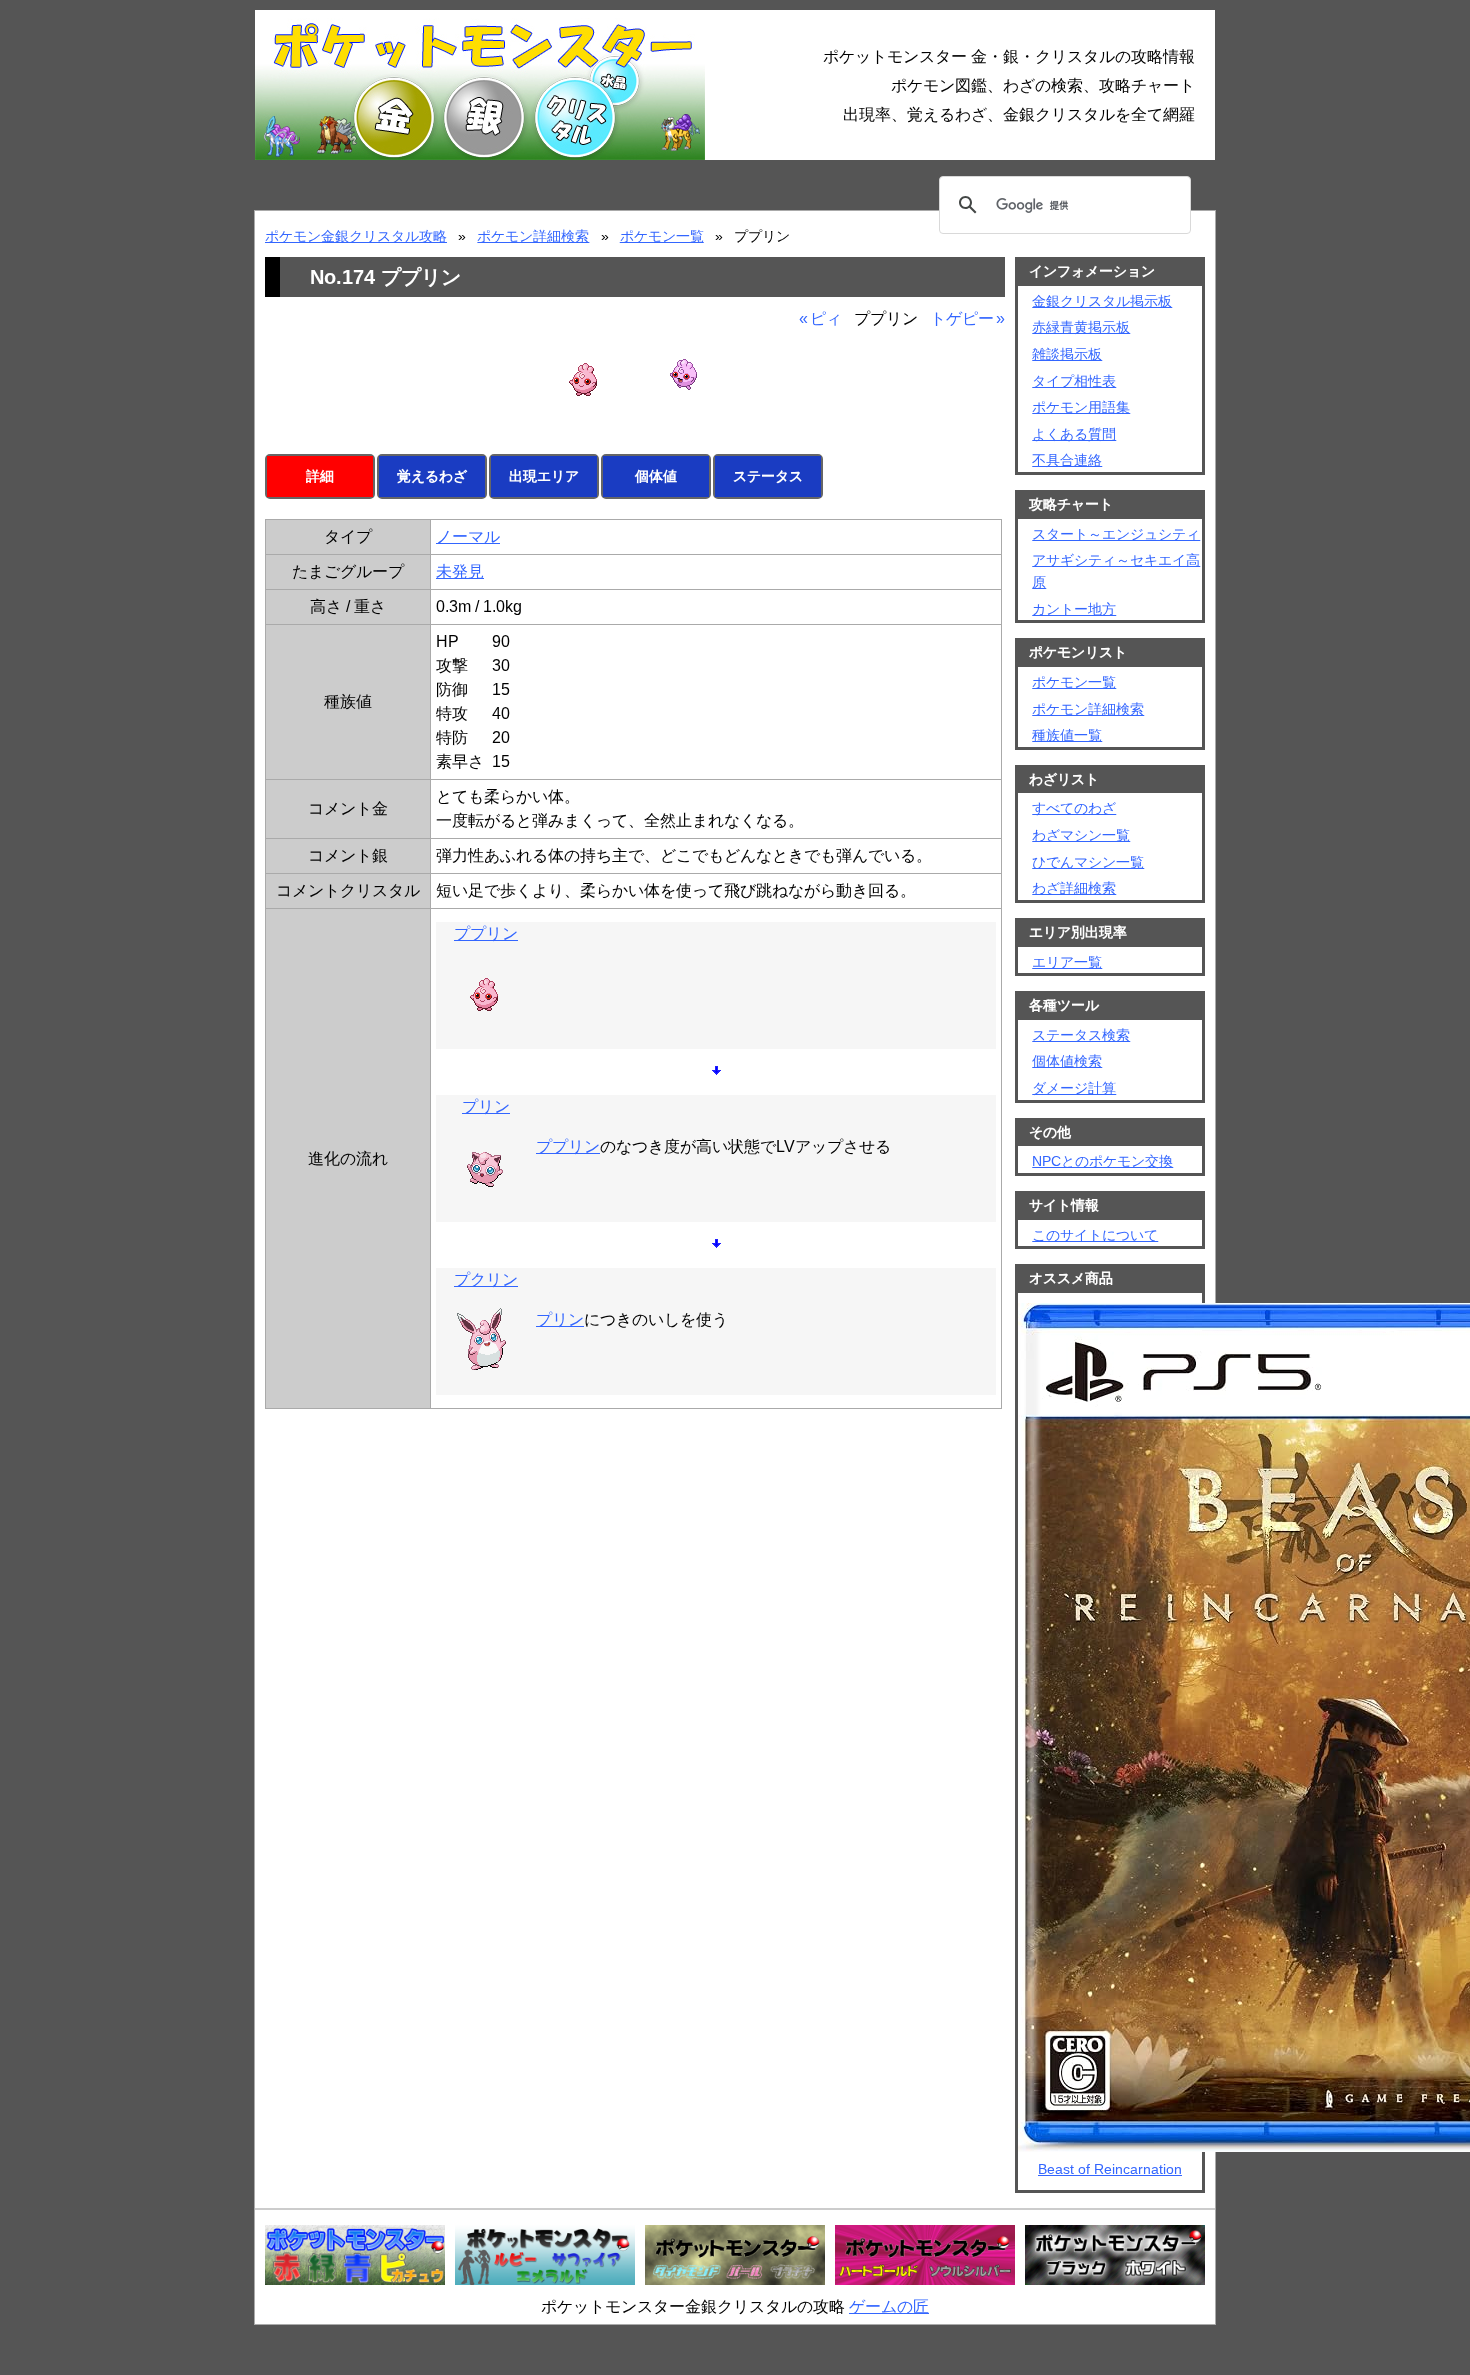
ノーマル (468, 536)
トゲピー (962, 318)
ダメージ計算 (1074, 1088)
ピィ (826, 318)
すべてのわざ (1074, 808)
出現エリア (544, 476)
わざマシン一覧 (1081, 835)
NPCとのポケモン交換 (1102, 1161)
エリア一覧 (1067, 962)
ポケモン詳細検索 (533, 236)
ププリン (486, 933)
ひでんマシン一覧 (1088, 862)
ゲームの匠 (889, 2306)
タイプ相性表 (1074, 381)
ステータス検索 (1081, 1035)
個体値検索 (1067, 1061)
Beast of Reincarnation (1110, 2169)
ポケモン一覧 (662, 236)
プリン (486, 1106)
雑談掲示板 (1067, 354)
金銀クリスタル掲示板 (1102, 301)
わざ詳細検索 (1074, 888)
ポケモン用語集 (1081, 407)
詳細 (320, 476)
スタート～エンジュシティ (1116, 534)
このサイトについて (1095, 1235)
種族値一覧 (1067, 735)
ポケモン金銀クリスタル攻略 (356, 236)
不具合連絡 (1067, 460)
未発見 (460, 571)
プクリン (486, 1279)
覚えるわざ (432, 476)
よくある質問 (1074, 434)
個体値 (656, 476)
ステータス (768, 476)
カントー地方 (1074, 609)
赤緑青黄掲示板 (1081, 327)
